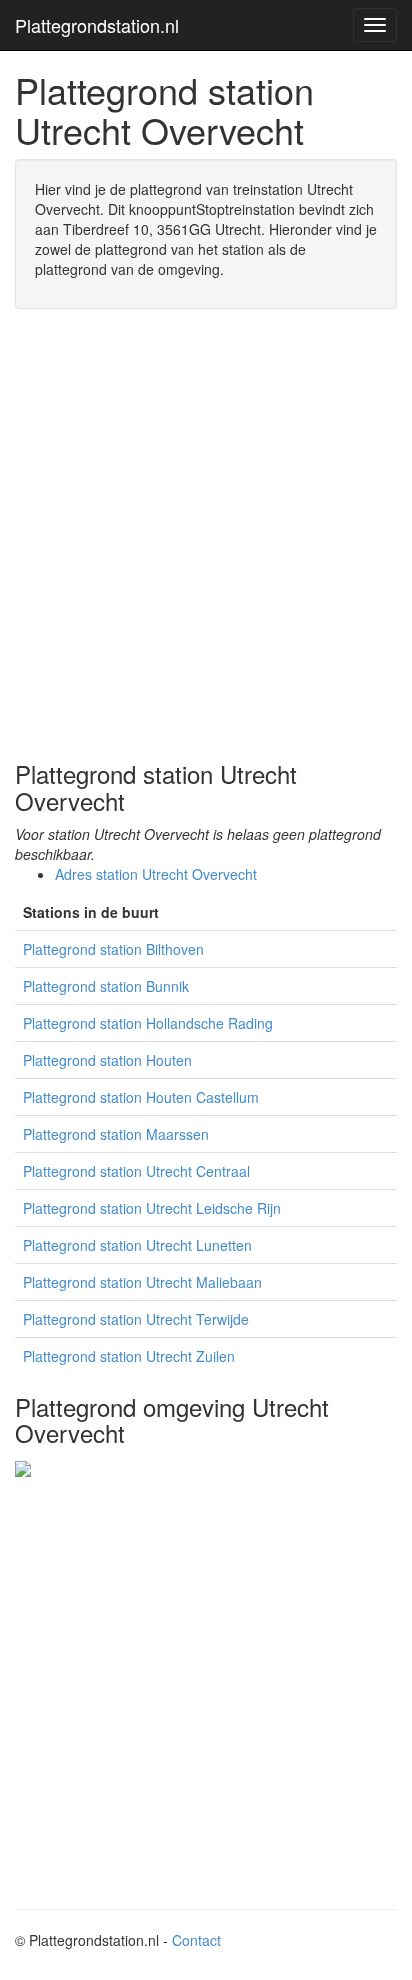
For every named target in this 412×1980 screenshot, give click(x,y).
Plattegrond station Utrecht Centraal (136, 1171)
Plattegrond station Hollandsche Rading (148, 1023)
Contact (196, 1940)
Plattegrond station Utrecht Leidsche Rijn (152, 1208)
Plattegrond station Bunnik (106, 986)
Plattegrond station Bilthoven (113, 949)
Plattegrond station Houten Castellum (141, 1097)
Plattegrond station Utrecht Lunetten (137, 1245)
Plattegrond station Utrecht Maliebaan (142, 1282)
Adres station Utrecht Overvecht (156, 874)
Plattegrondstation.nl (97, 25)
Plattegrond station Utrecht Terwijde (136, 1319)
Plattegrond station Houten (107, 1060)
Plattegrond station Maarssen (116, 1134)
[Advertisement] (206, 535)
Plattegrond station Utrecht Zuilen (129, 1356)
